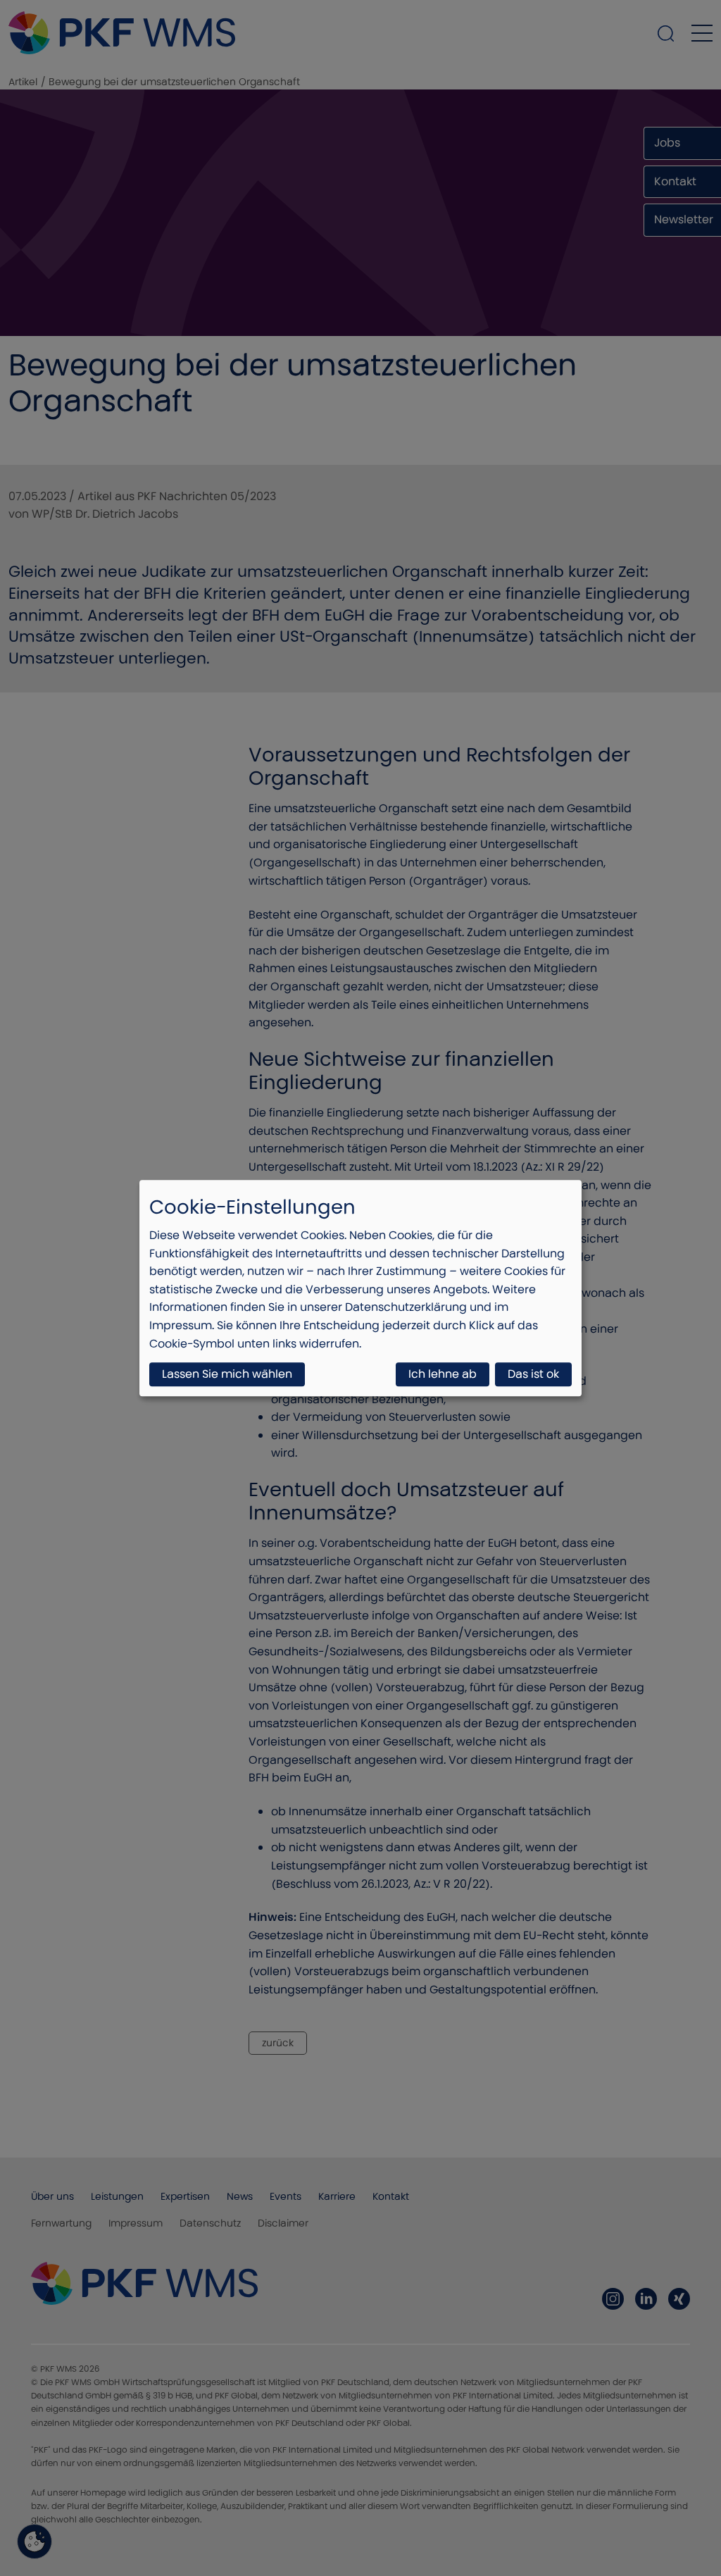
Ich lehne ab (443, 1374)
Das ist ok (533, 1374)
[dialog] (360, 1288)
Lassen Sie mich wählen (227, 1374)
